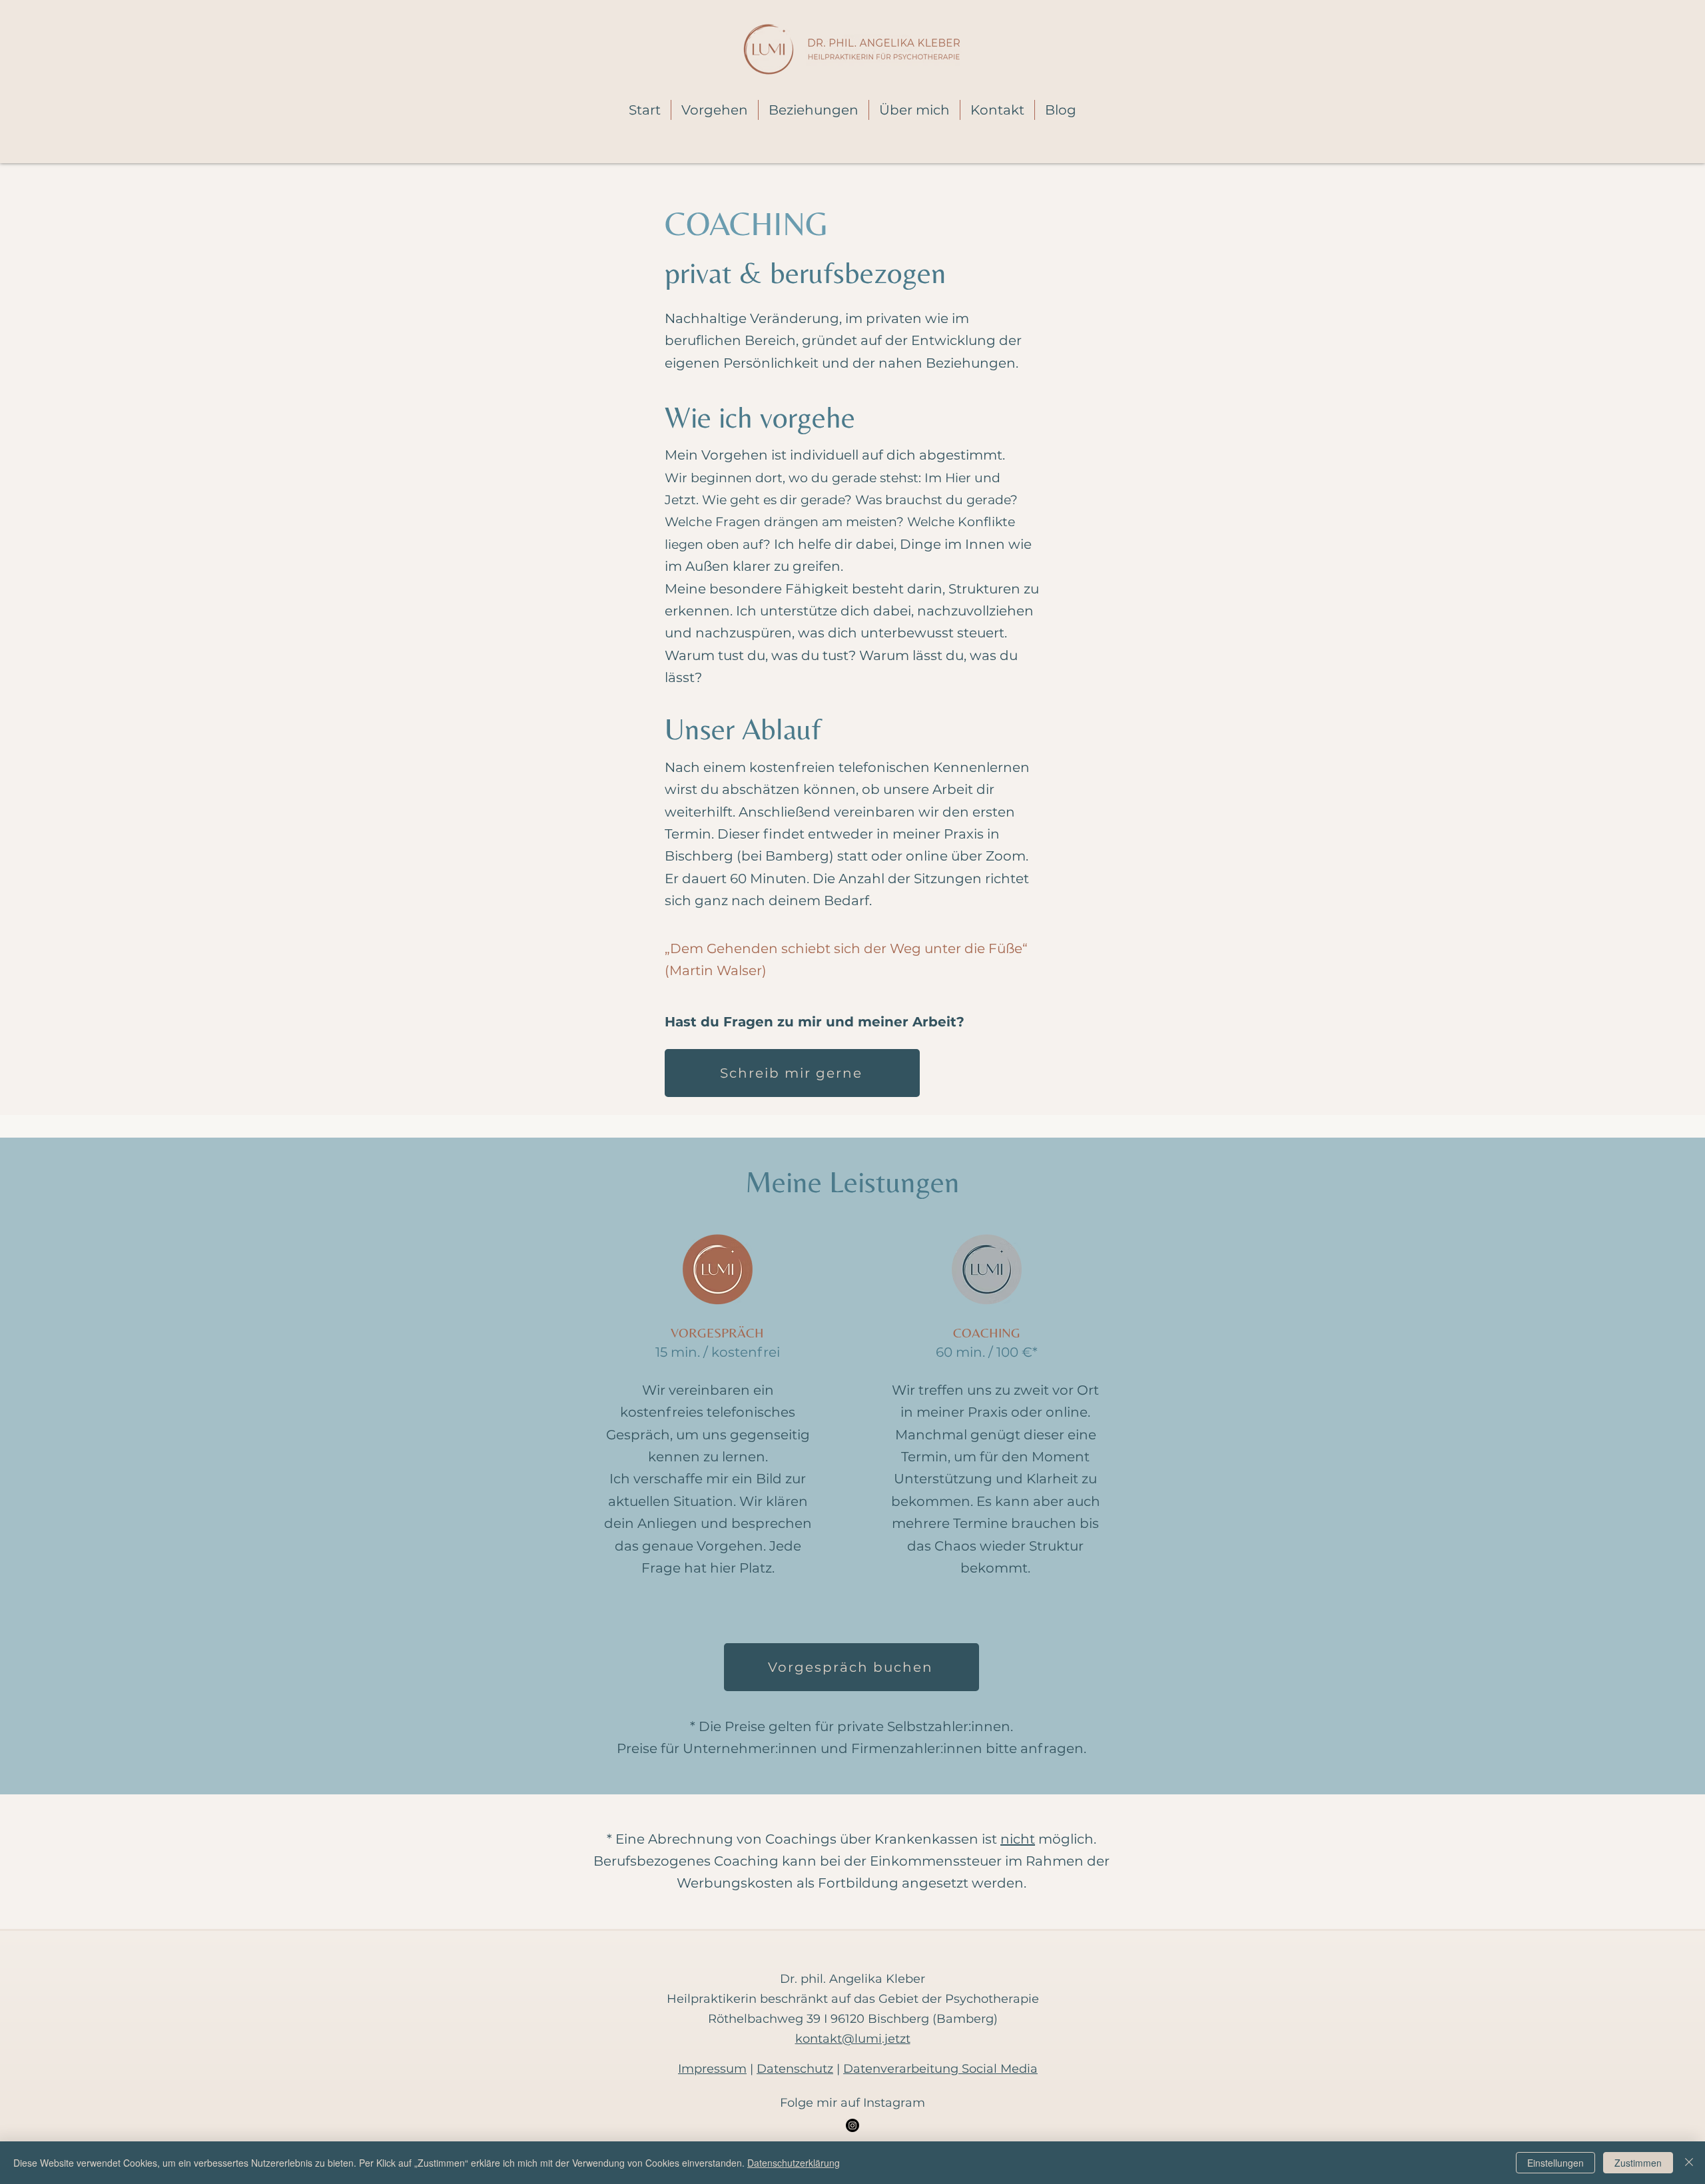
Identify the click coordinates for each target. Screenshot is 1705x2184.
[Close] (1689, 2163)
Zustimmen (1638, 2163)
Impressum (712, 2069)
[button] (715, 110)
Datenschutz (795, 2069)
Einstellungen (1555, 2163)
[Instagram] (852, 2125)
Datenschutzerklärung (794, 2163)
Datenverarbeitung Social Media (940, 2069)
